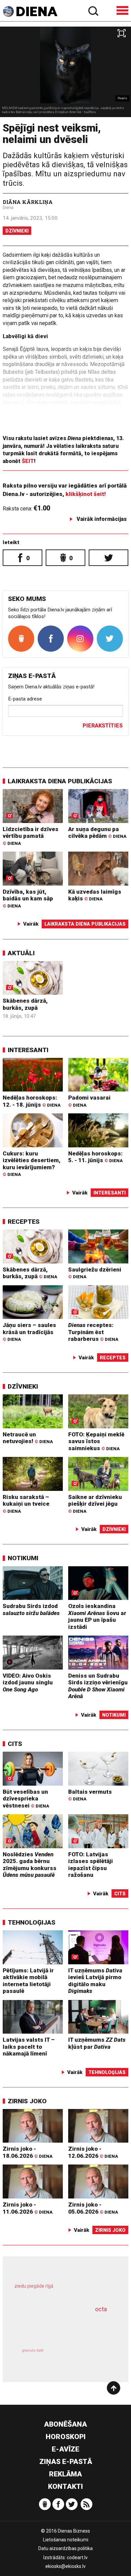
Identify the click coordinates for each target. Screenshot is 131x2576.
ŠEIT (28, 461)
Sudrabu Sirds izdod (31, 1609)
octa (101, 2309)
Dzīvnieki (17, 231)
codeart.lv (77, 2557)
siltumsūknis (89, 2358)
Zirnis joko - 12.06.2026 (93, 2152)
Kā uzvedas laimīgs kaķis (95, 895)
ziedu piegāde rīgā (34, 2286)
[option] (65, 72)
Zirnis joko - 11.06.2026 (28, 2208)
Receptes (24, 1222)
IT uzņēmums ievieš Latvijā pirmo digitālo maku (95, 1981)
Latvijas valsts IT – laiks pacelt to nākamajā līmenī (29, 2047)
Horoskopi (66, 2437)
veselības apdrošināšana (56, 2327)
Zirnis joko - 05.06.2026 (93, 2208)
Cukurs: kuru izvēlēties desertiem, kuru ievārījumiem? (32, 1164)
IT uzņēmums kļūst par (97, 2043)
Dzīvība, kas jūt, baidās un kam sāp (28, 898)
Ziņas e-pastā (66, 2462)
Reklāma (65, 2474)
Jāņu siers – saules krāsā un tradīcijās (29, 1332)
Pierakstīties (103, 726)
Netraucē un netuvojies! (28, 1438)
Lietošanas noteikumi (66, 2540)
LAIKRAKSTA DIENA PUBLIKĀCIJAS (60, 781)
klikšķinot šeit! (86, 494)
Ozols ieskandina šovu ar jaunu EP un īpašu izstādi (97, 1616)
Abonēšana (65, 2424)
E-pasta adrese (25, 699)
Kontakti (65, 2486)
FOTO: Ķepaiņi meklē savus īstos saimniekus (96, 1441)
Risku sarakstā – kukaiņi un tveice (26, 1504)
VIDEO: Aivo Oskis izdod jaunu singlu (28, 1683)
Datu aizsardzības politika (65, 2548)
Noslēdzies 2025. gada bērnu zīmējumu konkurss (30, 1865)
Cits (15, 1744)
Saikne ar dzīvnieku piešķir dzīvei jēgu (95, 1504)
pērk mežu (62, 2291)
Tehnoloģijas (32, 1922)
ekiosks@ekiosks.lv (65, 2566)
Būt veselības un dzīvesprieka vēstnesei (26, 1799)
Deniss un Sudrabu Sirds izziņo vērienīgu (98, 1686)
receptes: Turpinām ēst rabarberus (93, 1332)
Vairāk (31, 924)
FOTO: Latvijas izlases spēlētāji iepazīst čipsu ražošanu (91, 1865)
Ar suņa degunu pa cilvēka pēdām (97, 833)
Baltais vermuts (90, 1795)
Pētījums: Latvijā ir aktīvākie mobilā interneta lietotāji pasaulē (28, 1981)
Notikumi (23, 1558)
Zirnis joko (27, 2101)
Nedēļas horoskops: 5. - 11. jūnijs (95, 1157)
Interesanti (28, 1050)
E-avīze (65, 2449)
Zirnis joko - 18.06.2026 (28, 2152)
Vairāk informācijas (102, 519)
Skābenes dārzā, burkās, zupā (25, 1004)
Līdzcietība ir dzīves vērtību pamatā (31, 836)
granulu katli (33, 2350)
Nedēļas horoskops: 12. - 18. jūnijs (32, 1101)
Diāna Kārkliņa (28, 202)
